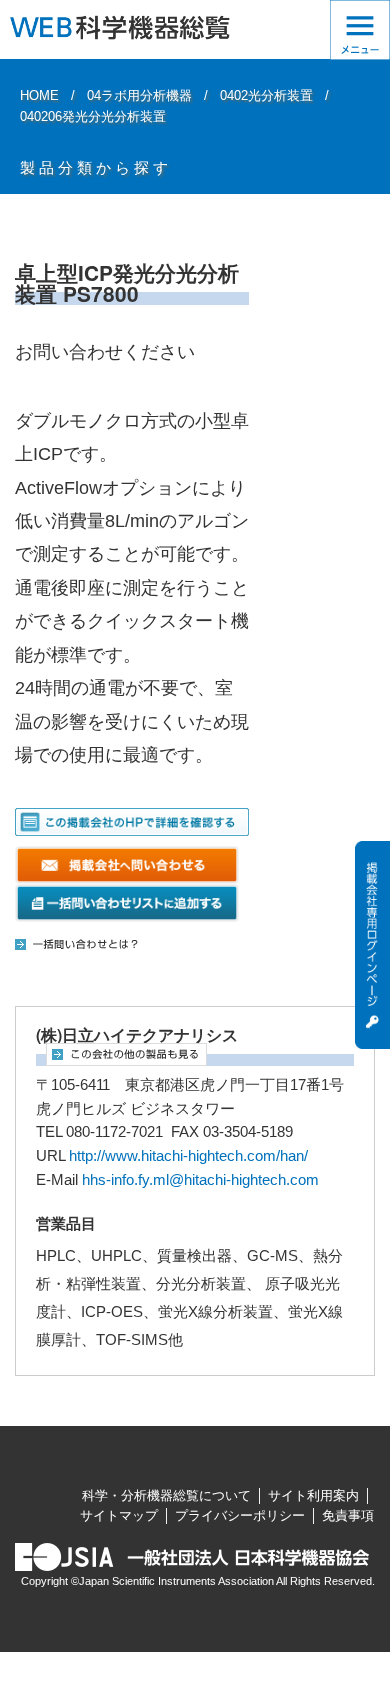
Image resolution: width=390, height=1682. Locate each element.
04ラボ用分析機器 (139, 95)
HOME (39, 95)
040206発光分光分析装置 (93, 116)
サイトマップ (119, 1515)
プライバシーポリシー (240, 1515)
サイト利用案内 (313, 1495)
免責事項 (348, 1515)
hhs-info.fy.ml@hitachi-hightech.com (200, 1180)
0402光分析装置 (266, 95)
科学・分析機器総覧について (166, 1495)
